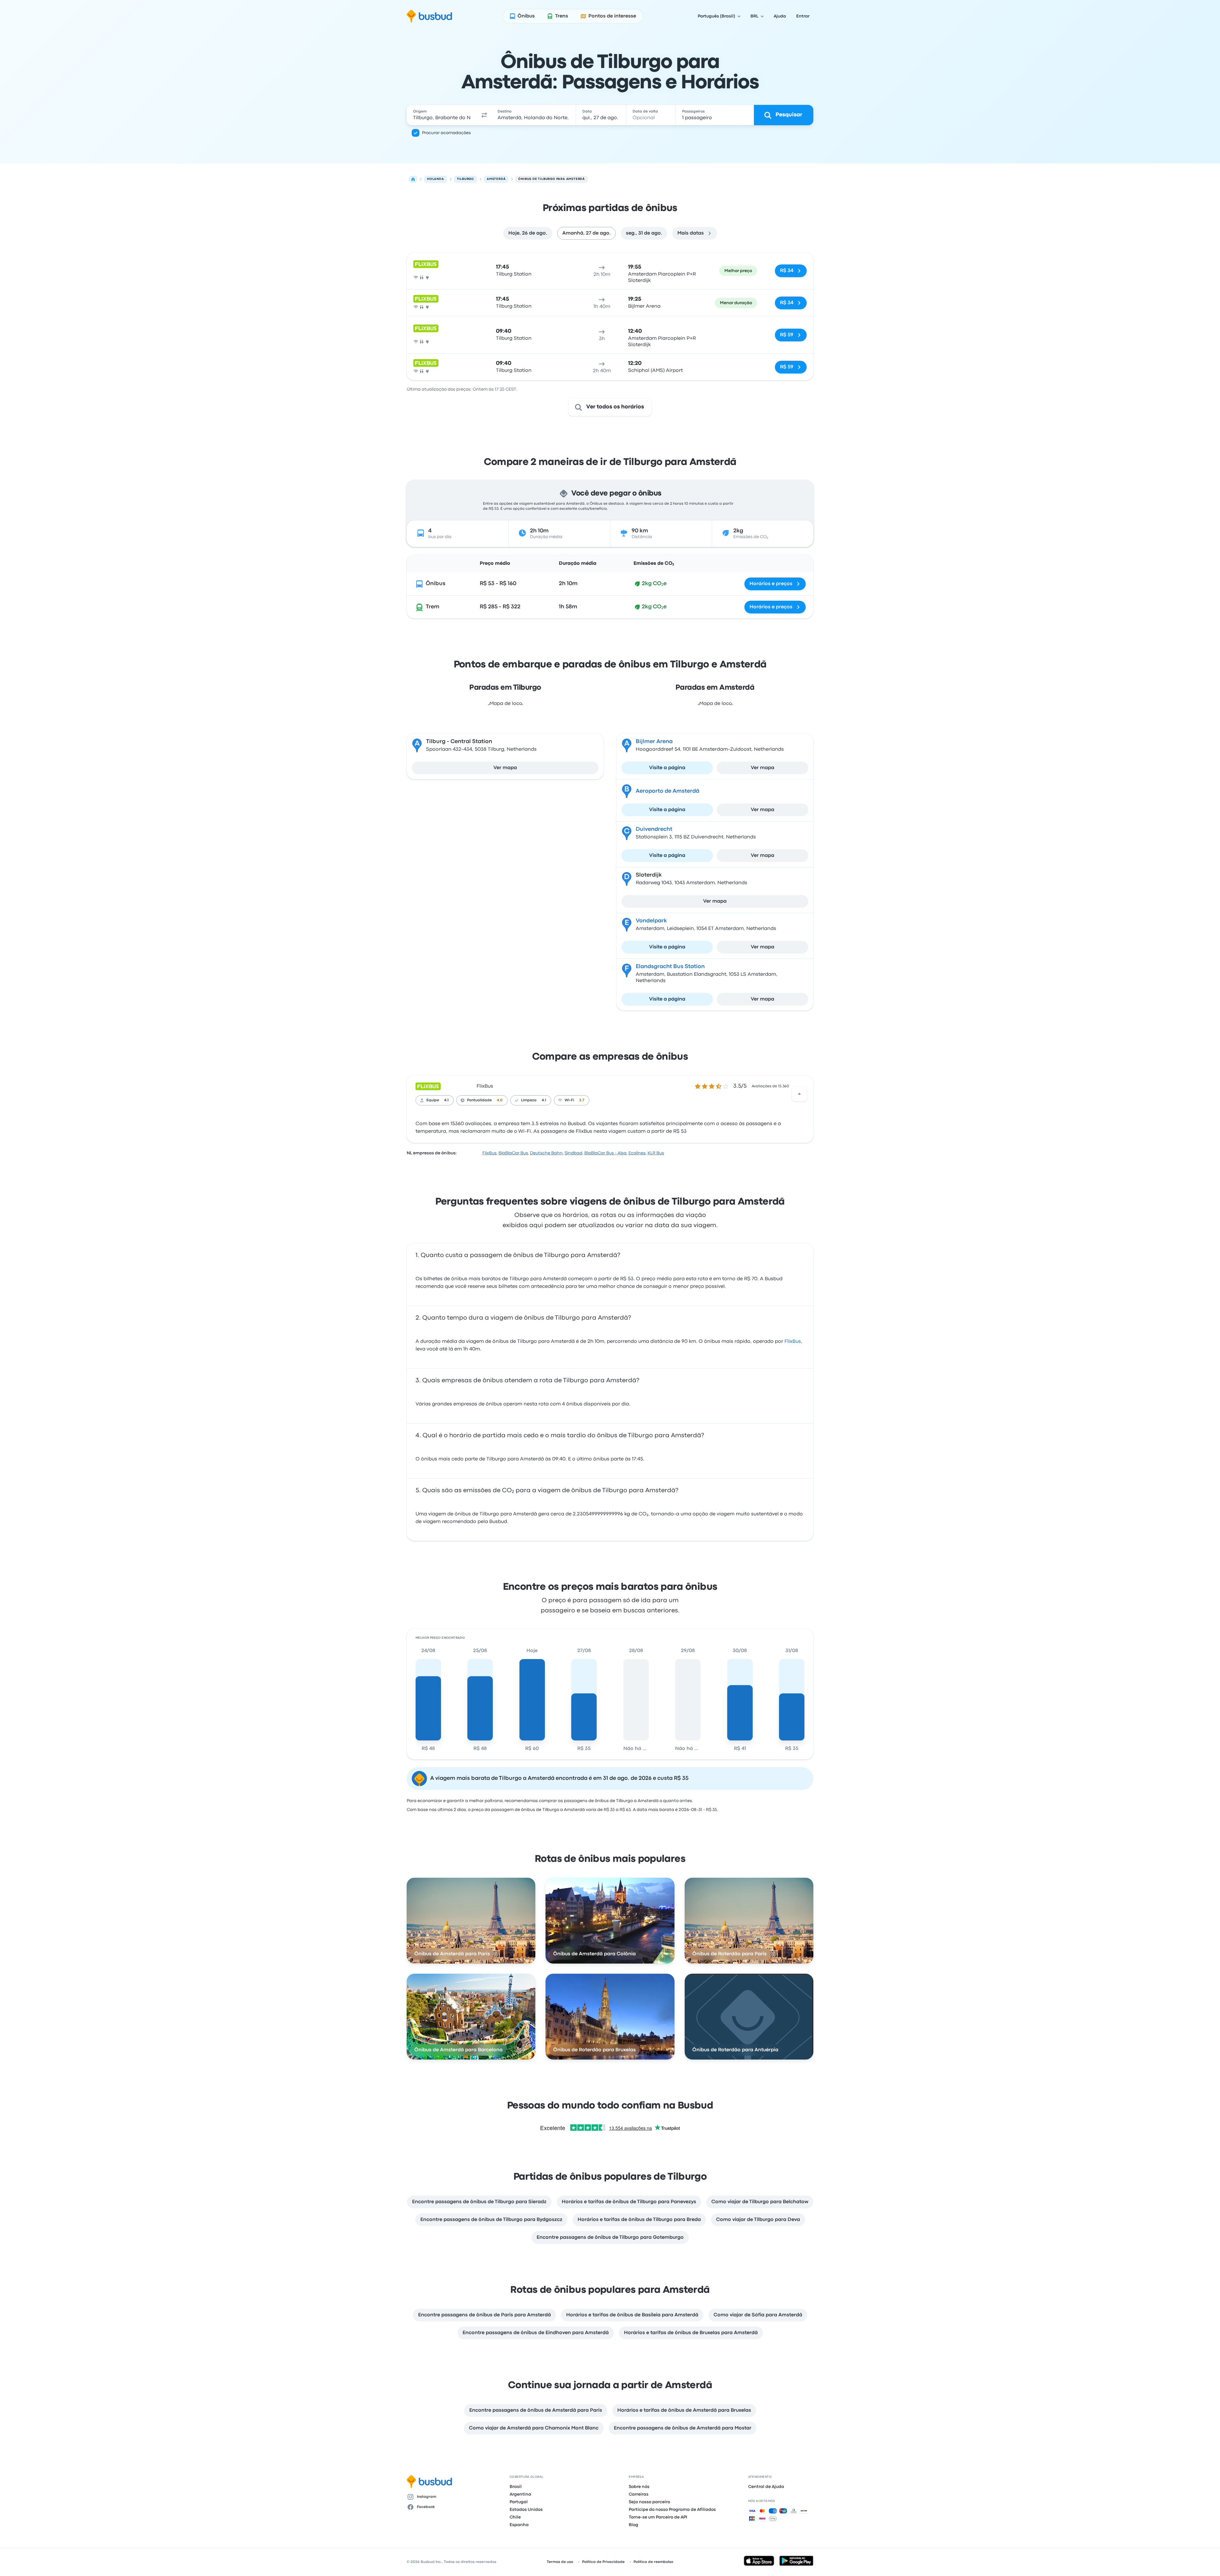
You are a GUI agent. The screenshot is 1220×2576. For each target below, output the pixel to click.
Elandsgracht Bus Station (670, 967)
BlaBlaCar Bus (513, 1153)
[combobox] (442, 115)
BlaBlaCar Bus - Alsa (605, 1153)
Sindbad (573, 1153)
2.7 (582, 1100)
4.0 (500, 1100)
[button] (484, 115)
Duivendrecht (654, 829)
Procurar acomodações (446, 133)
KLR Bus (656, 1153)
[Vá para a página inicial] (429, 16)
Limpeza (529, 1100)
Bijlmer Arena (654, 742)
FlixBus (485, 1086)
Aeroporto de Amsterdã (668, 791)
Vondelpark (651, 921)
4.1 (446, 1100)
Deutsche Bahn (546, 1153)
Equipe (433, 1100)
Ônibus (436, 584)
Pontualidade (479, 1100)
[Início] (413, 179)
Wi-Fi (569, 1100)
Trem (433, 607)
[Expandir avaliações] (799, 1094)
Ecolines (637, 1153)
